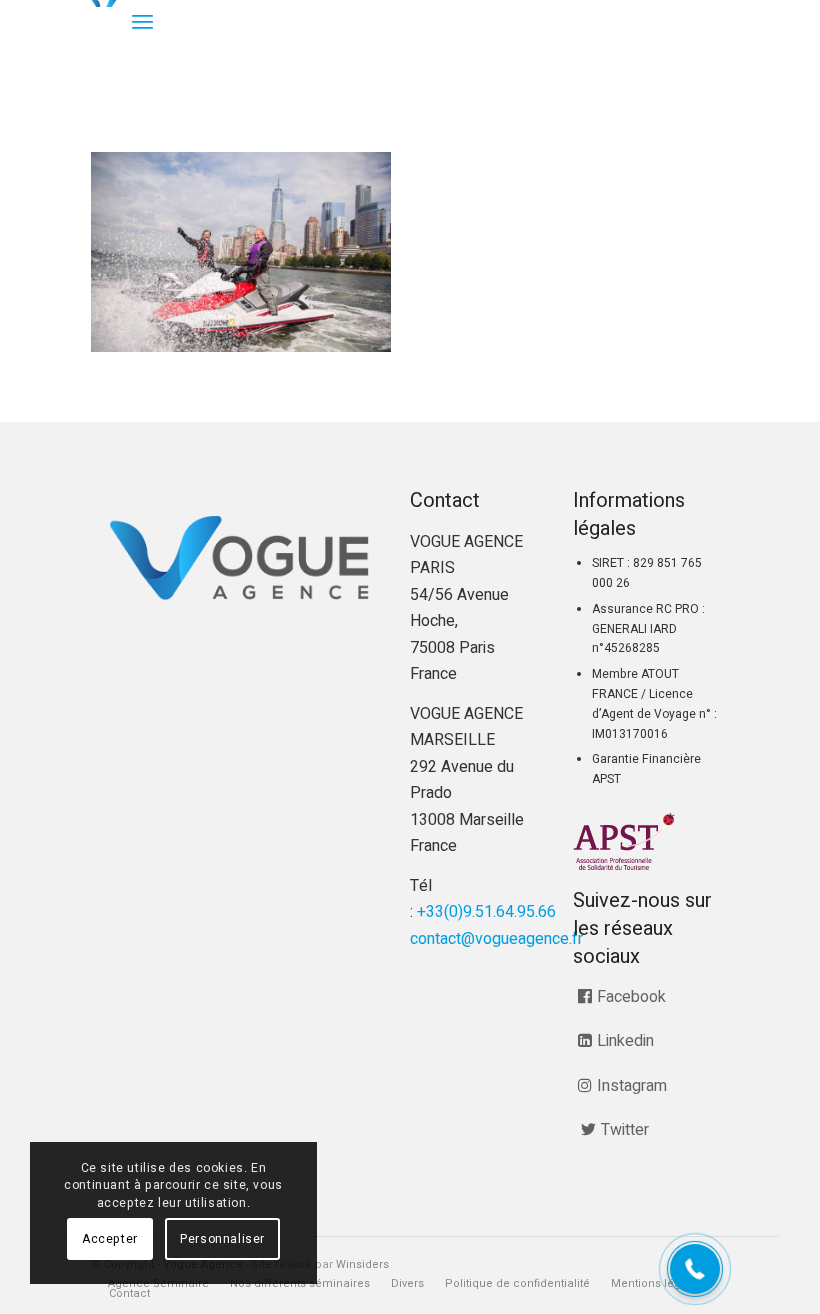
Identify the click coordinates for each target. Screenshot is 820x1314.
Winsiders (362, 1264)
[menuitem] (142, 22)
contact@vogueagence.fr (496, 939)
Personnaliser (222, 1239)
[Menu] (142, 22)
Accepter (110, 1239)
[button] (695, 1269)
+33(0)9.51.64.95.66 (486, 912)
